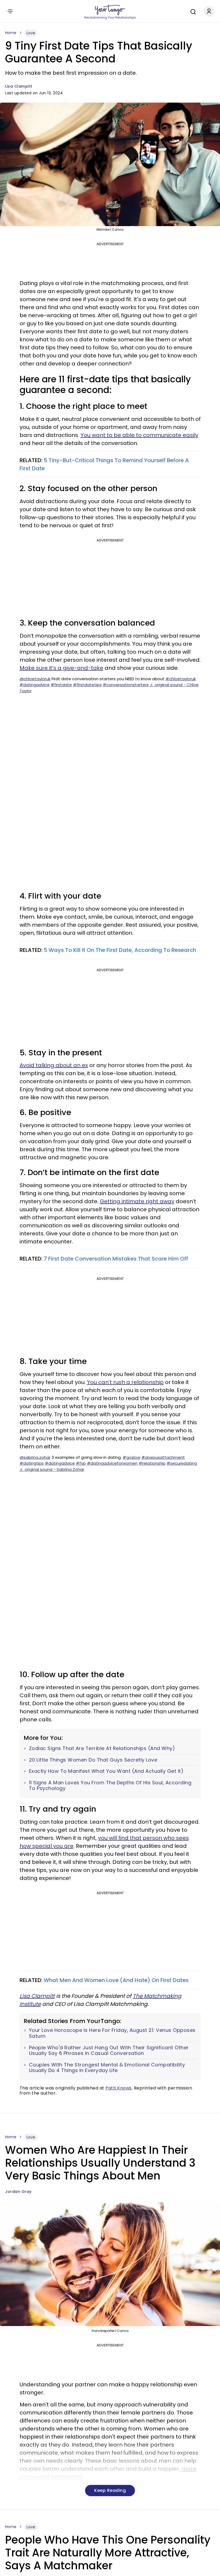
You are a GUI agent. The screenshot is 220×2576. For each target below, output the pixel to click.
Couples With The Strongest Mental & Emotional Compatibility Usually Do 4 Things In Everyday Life (107, 2068)
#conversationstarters (126, 685)
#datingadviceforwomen (112, 1463)
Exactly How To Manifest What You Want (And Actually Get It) (106, 1771)
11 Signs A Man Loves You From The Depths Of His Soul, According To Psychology (110, 1786)
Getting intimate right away (137, 1201)
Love (31, 33)
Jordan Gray (18, 2192)
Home (11, 33)
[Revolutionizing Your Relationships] (110, 10)
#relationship (152, 1463)
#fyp (81, 1463)
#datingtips (32, 1463)
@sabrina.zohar (35, 1457)
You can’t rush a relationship (125, 1382)
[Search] (192, 11)
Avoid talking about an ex (54, 1065)
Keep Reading (110, 2490)
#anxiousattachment (163, 1457)
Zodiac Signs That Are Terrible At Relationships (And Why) (102, 1748)
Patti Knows (119, 2088)
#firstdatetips (87, 685)
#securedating (182, 1463)
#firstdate (61, 685)
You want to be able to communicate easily (139, 435)
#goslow (131, 1457)
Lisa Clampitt (19, 86)
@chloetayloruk (35, 679)
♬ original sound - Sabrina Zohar (52, 1469)
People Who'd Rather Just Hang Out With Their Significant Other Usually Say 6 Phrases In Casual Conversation (109, 2050)
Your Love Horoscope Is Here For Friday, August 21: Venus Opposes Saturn (112, 2033)
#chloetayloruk (181, 679)
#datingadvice (35, 685)
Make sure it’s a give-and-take (61, 668)
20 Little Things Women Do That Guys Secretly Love (93, 1760)
